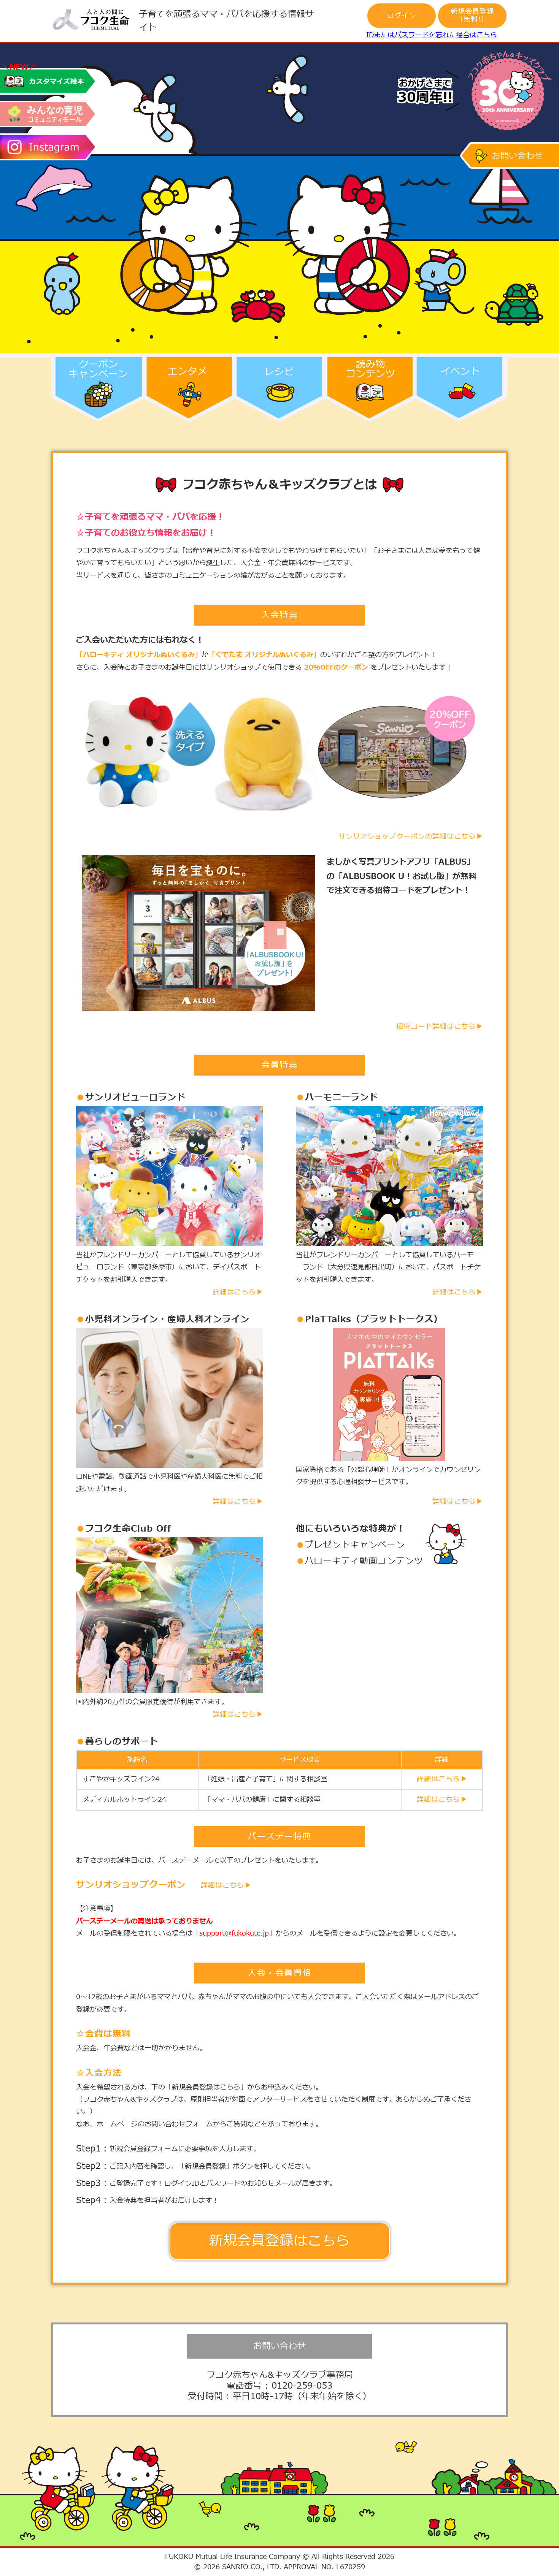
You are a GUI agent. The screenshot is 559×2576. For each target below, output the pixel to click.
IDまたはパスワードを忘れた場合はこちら (432, 35)
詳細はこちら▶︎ (238, 1292)
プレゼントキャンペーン (355, 1545)
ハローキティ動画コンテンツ (364, 1561)
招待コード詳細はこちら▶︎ (440, 1027)
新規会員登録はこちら (279, 2241)
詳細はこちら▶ (226, 1886)
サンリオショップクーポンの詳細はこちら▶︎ (411, 837)
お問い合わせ (279, 2346)
